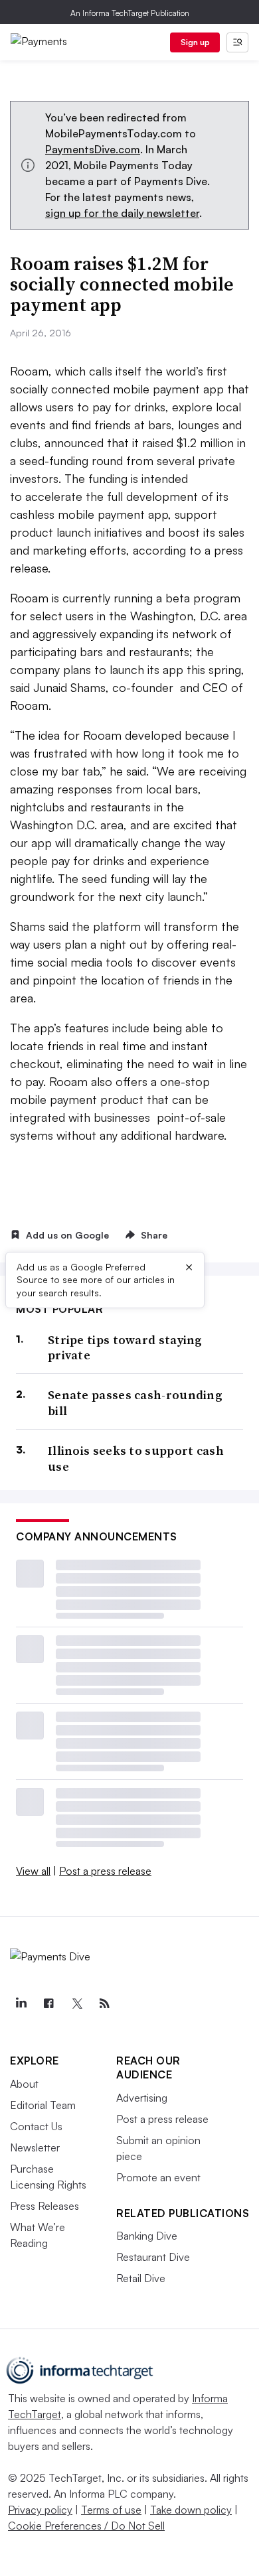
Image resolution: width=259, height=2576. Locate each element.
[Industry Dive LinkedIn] (21, 2003)
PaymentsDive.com (93, 149)
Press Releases (44, 2206)
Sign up (195, 42)
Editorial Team (43, 2105)
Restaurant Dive (153, 2257)
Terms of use (111, 2510)
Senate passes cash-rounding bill (135, 1403)
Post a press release (105, 1871)
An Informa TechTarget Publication (130, 13)
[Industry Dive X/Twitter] (76, 2003)
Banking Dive (147, 2236)
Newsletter (35, 2147)
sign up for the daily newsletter (122, 213)
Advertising (142, 2098)
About (24, 2084)
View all (33, 1871)
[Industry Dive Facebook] (48, 2003)
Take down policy (191, 2510)
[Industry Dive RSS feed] (104, 2003)
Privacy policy (40, 2510)
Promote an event (158, 2177)
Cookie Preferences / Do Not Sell (86, 2526)
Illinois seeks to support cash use (136, 1458)
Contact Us (36, 2126)
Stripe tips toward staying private (125, 1348)
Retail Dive (141, 2278)
